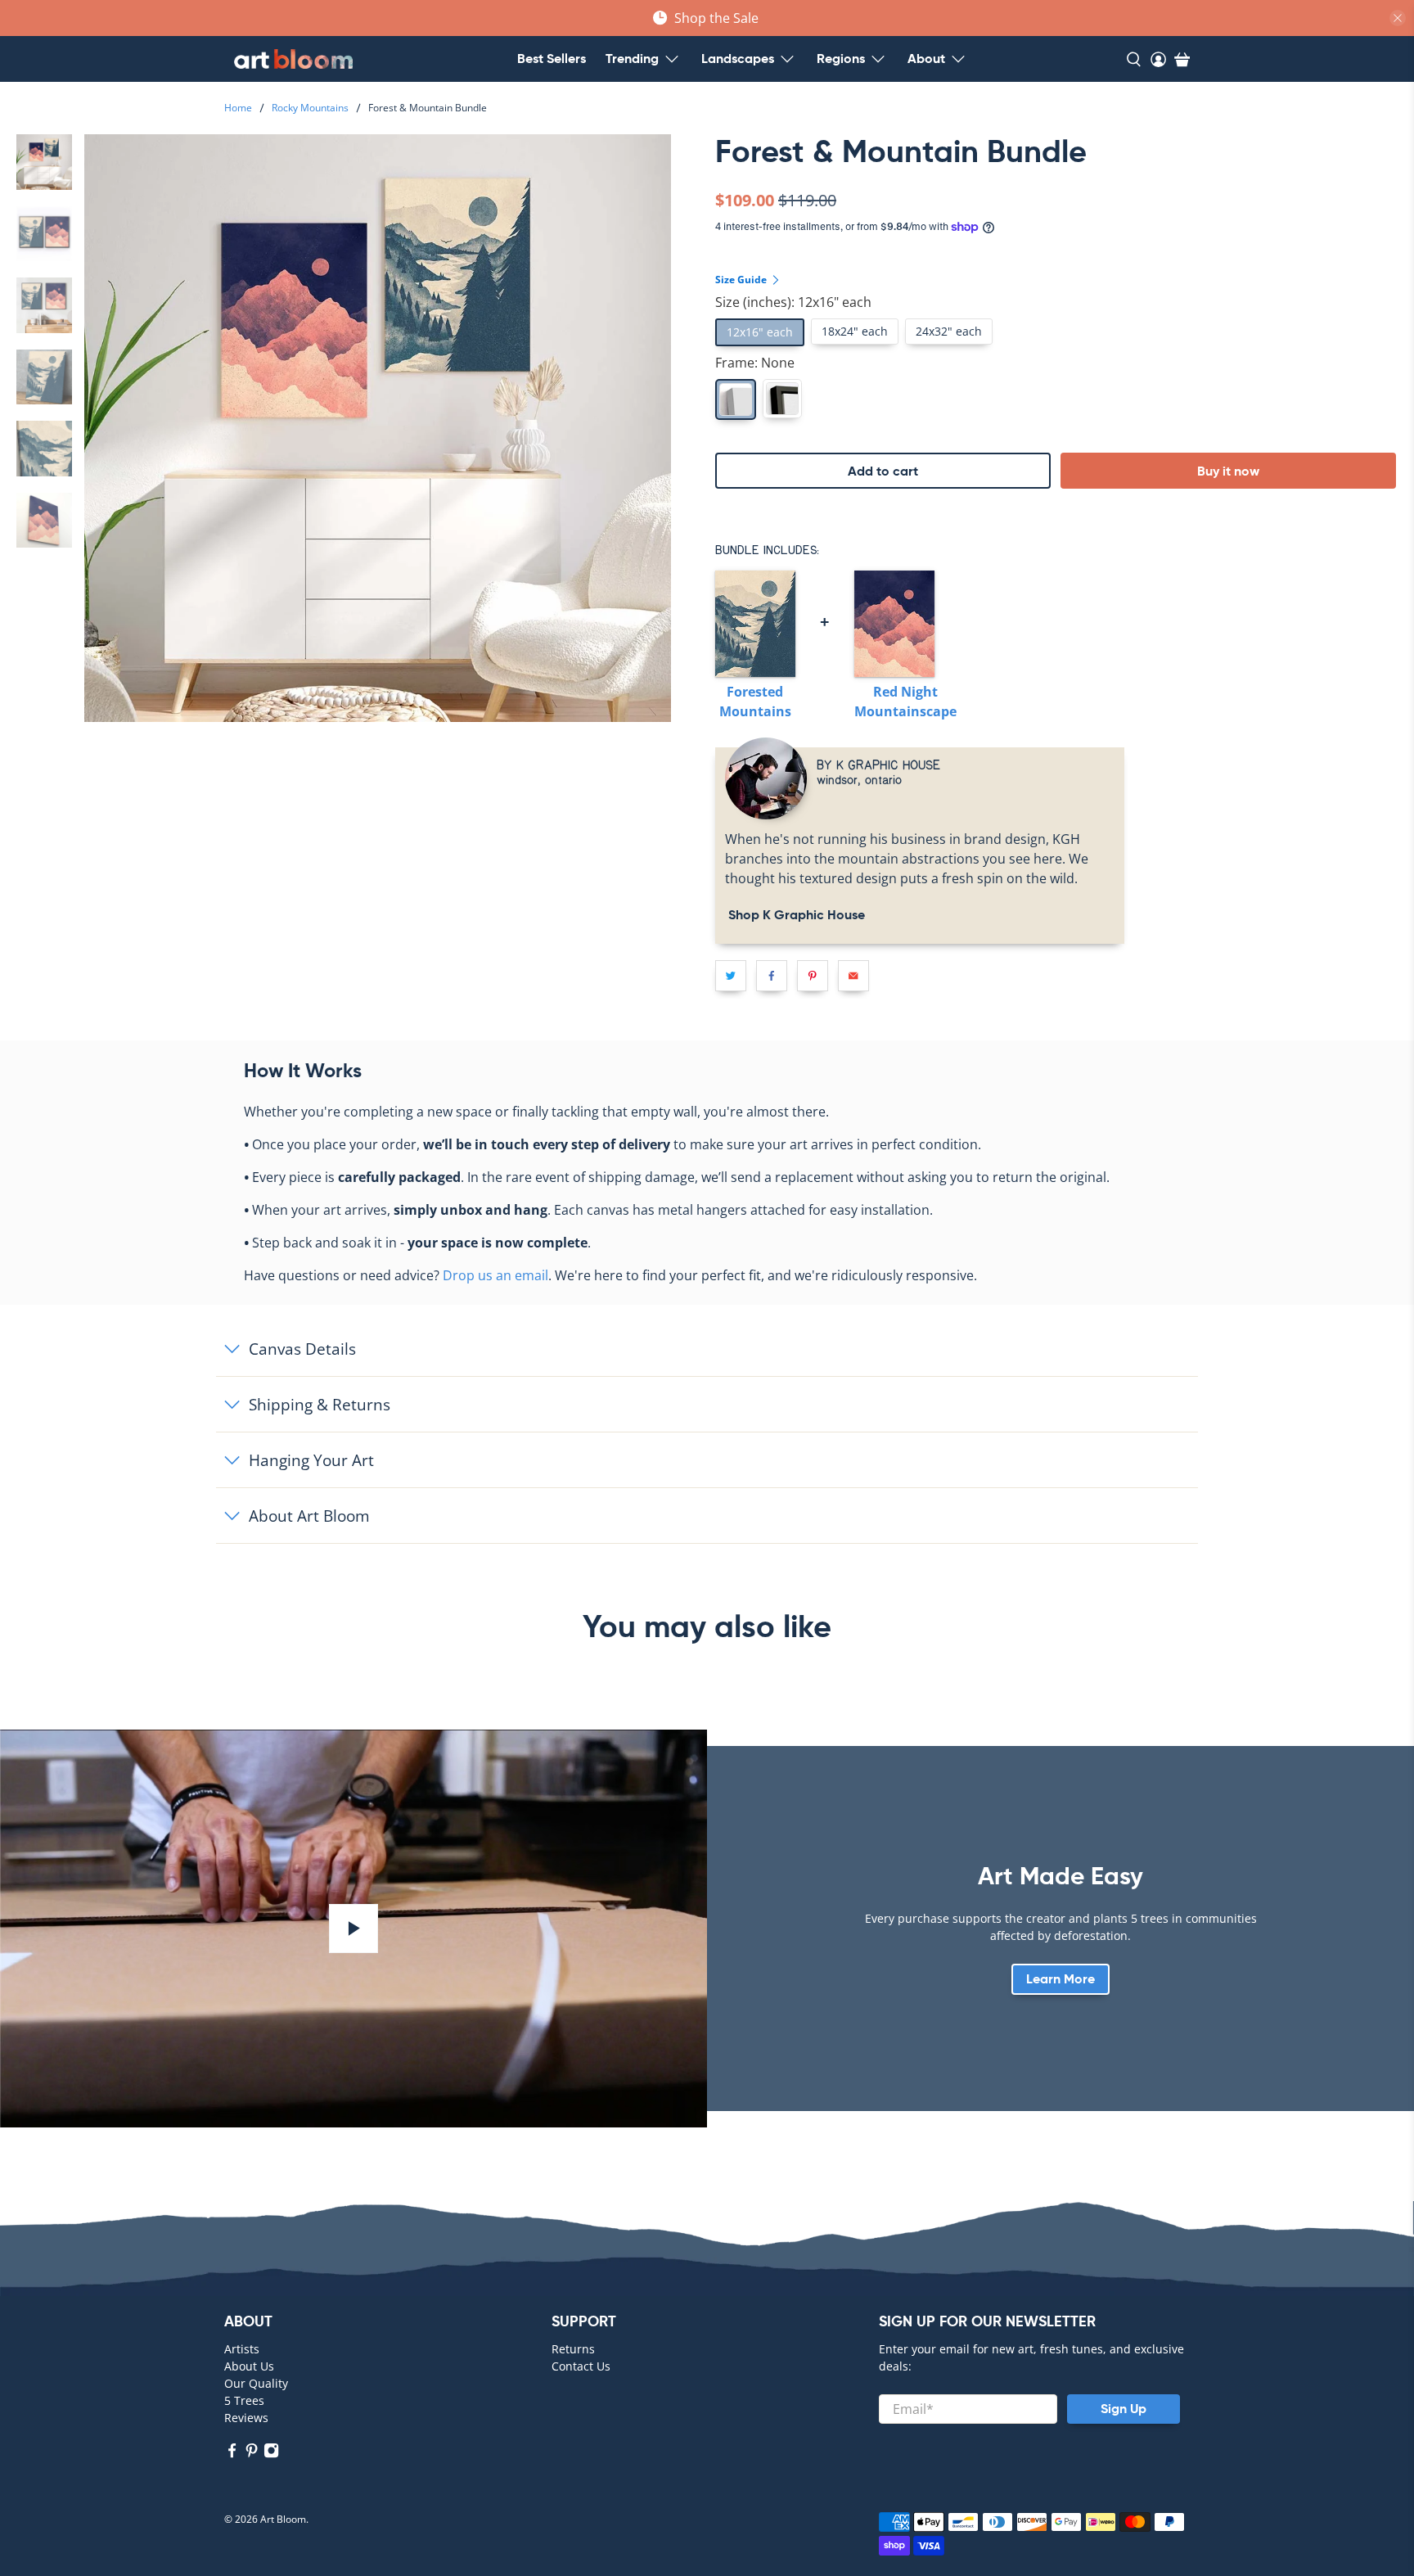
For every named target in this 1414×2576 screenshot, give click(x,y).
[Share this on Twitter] (731, 976)
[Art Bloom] (293, 59)
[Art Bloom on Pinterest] (252, 2454)
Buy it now (1228, 471)
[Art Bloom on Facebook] (232, 2454)
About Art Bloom (309, 1516)
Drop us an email (495, 1275)
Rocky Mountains (310, 108)
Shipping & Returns (320, 1404)
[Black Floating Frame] (782, 399)
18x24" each (855, 331)
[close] (1398, 18)
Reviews (246, 2418)
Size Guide (742, 280)
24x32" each (949, 331)
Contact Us (581, 2366)
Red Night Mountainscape (905, 702)
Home (238, 108)
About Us (249, 2366)
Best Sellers (552, 59)
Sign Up (1124, 2409)
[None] (736, 399)
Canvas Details (302, 1349)
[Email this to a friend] (853, 976)
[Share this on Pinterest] (813, 976)
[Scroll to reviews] (1060, 178)
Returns (573, 2349)
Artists (242, 2349)
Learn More (1060, 1979)
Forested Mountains (755, 702)
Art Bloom (283, 2519)
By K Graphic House (878, 764)
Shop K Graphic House (795, 915)
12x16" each (760, 332)
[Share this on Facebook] (772, 976)
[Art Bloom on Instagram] (271, 2454)
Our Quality (256, 2383)
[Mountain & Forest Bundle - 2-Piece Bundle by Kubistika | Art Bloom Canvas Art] (378, 428)
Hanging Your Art (311, 1460)
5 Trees (244, 2400)
